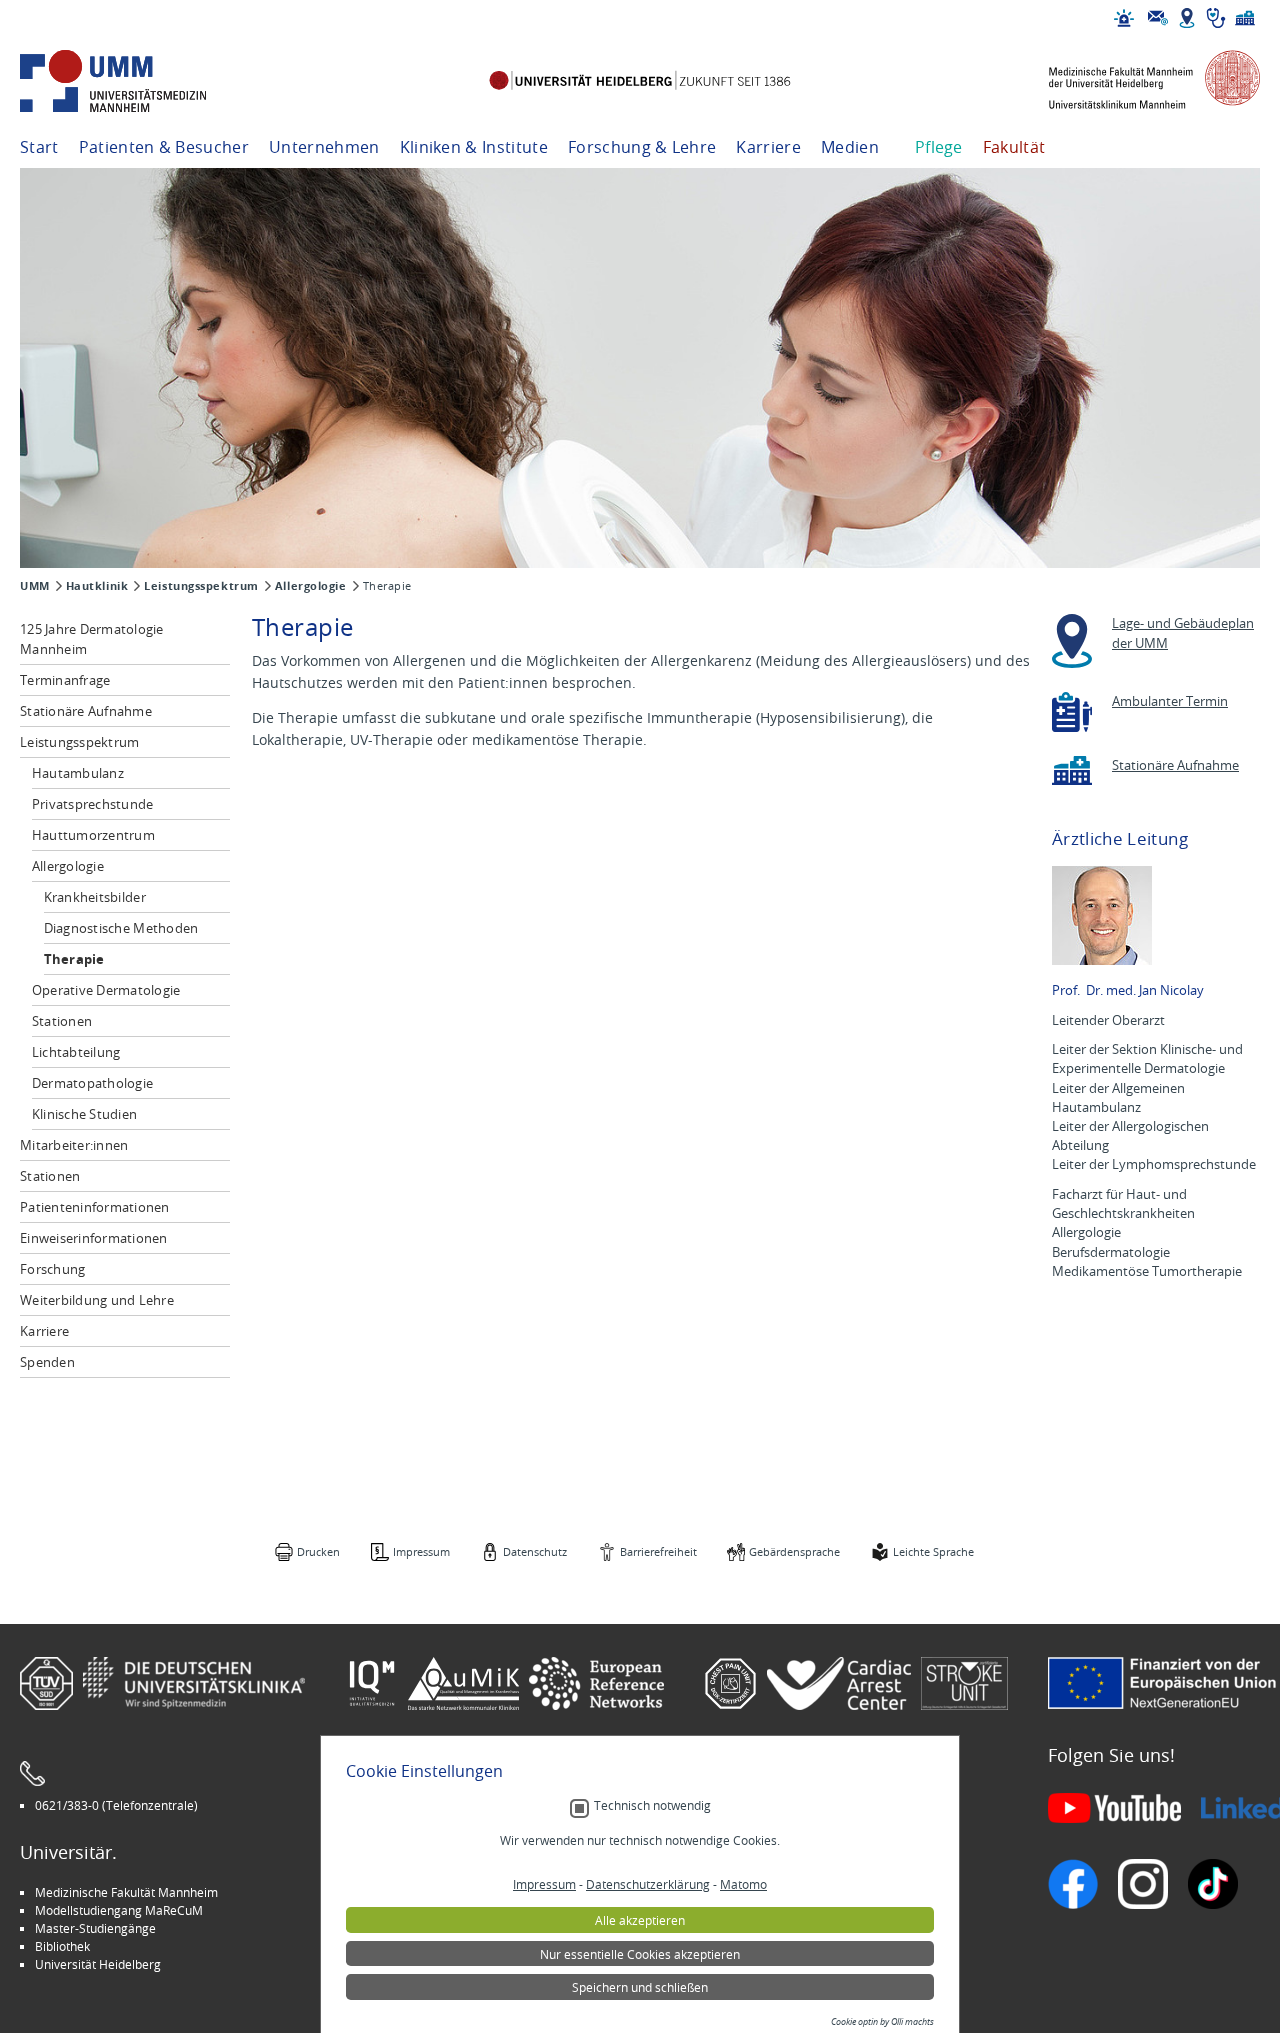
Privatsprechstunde (93, 804)
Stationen (62, 1021)
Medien (850, 147)
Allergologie (311, 586)
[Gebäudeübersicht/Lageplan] (1187, 18)
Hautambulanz (78, 773)
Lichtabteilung (76, 1052)
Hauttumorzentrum (93, 835)
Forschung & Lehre (642, 147)
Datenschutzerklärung (648, 1884)
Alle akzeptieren (640, 1920)
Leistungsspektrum (201, 586)
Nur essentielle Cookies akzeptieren (640, 1954)
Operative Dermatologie (106, 990)
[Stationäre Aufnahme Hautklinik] (1072, 770)
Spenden (47, 1362)
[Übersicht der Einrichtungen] (1245, 18)
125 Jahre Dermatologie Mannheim (92, 639)
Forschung (52, 1269)
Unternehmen (324, 147)
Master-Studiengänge (95, 1928)
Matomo (743, 1884)
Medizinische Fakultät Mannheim (126, 1892)
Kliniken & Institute (474, 147)
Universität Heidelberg (98, 1964)
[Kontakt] (1158, 18)
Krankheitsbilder (95, 897)
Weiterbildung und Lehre (97, 1300)
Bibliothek (62, 1946)
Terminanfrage (65, 680)
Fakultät (1014, 147)
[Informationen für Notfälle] (1124, 18)
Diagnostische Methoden (121, 928)
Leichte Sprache (933, 1551)
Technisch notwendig (652, 1805)
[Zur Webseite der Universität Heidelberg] (639, 81)
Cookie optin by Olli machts (882, 2022)
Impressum (421, 1551)
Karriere (768, 147)
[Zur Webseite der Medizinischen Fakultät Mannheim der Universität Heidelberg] (1140, 81)
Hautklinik (97, 586)
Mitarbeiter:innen (74, 1145)
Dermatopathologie (92, 1083)
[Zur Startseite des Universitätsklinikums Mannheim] (140, 81)
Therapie (74, 959)
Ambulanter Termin (1170, 701)
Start (39, 147)
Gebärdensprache (794, 1551)
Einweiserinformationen (94, 1238)
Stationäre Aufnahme (86, 711)
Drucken (318, 1551)
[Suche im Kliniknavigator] (1216, 18)
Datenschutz (535, 1551)
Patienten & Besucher (164, 147)
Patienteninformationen (95, 1207)
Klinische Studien (84, 1114)
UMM (35, 586)
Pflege (939, 147)
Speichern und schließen (640, 1987)
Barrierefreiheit (658, 1551)
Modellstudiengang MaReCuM (119, 1910)
